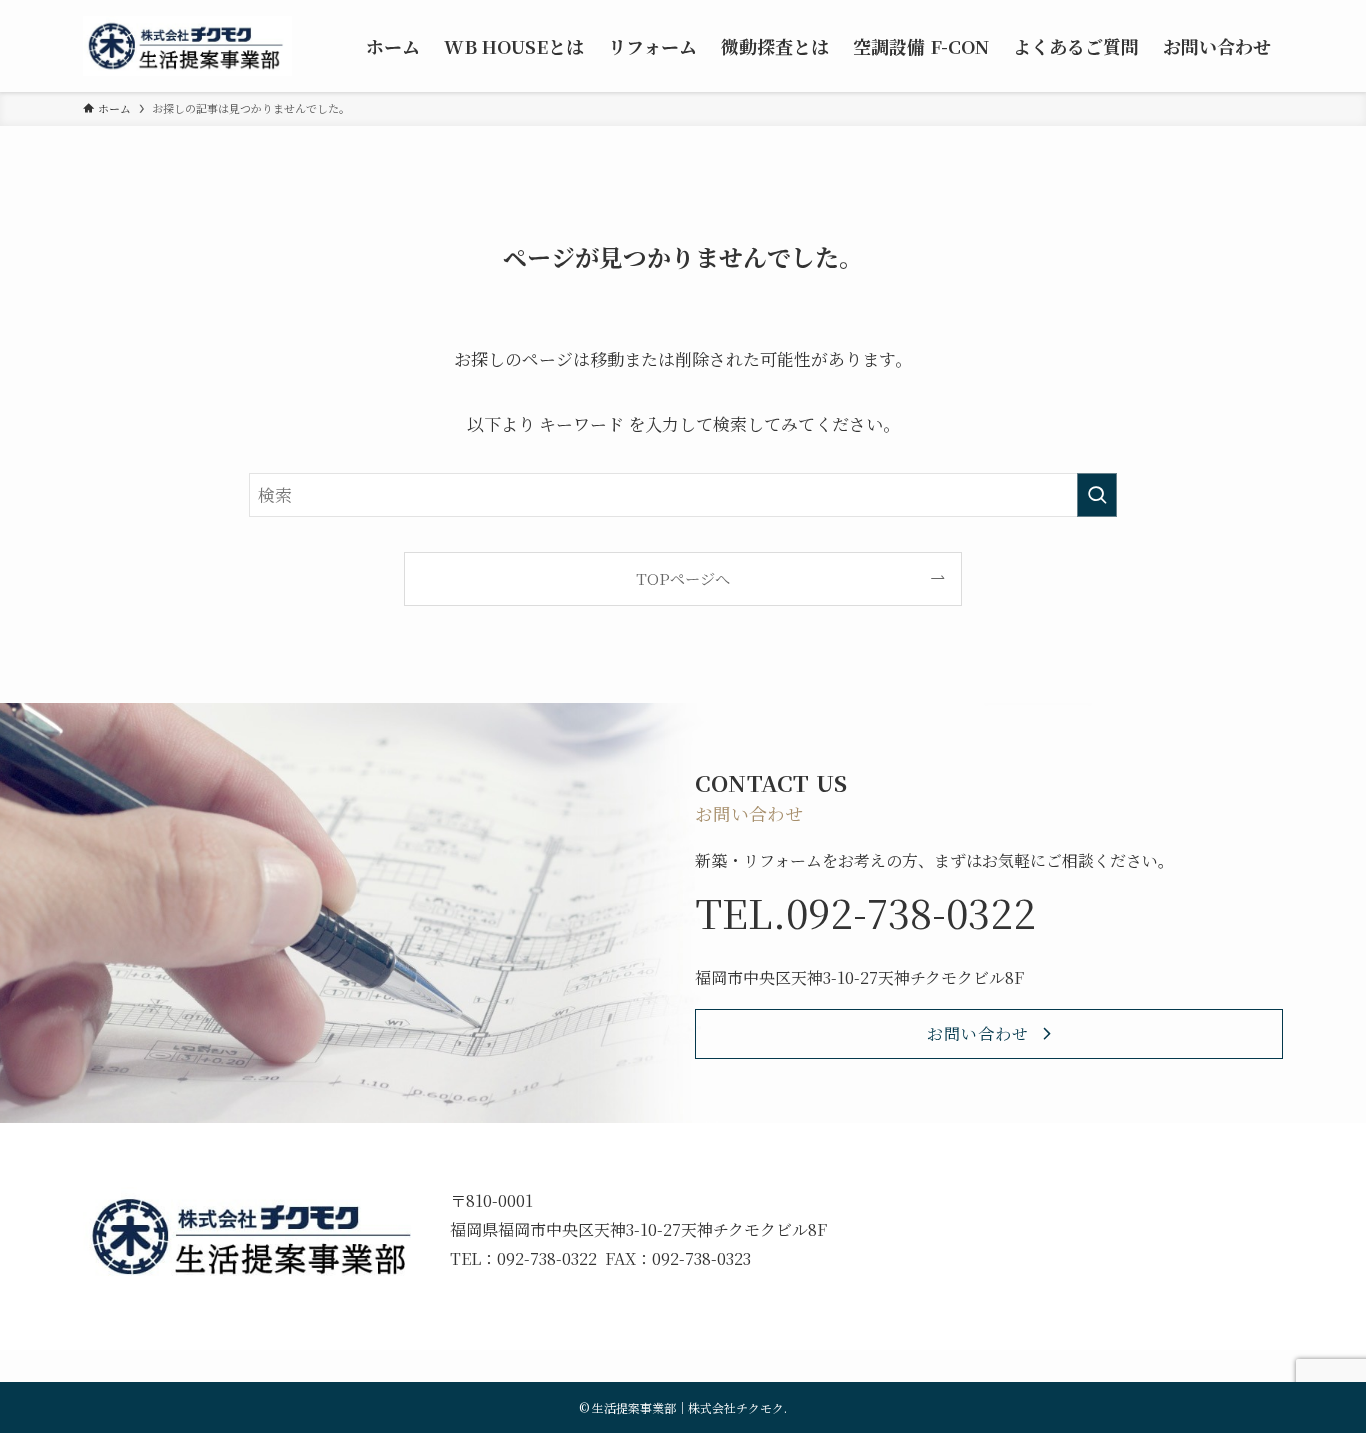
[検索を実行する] (1097, 495)
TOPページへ (683, 578)
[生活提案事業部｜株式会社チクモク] (187, 46)
